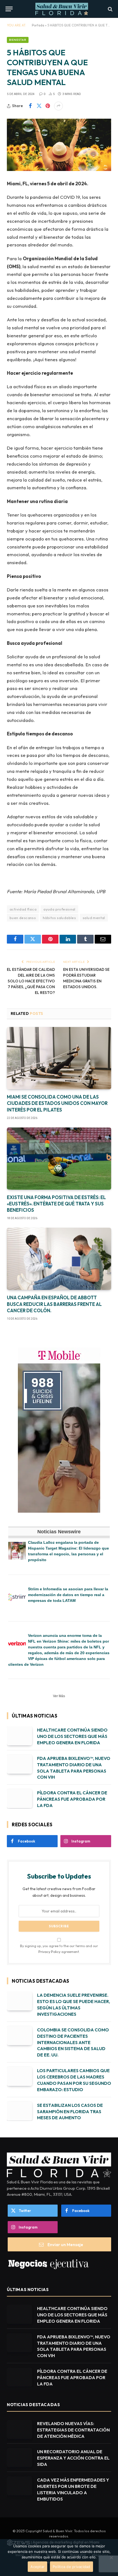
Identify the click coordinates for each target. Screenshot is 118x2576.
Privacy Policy (49, 1952)
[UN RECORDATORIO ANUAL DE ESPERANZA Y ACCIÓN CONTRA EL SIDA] (19, 2457)
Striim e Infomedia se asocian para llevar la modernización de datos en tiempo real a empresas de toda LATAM (68, 1595)
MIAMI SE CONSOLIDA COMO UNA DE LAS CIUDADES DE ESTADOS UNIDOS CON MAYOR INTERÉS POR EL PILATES (57, 1103)
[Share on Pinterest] (48, 106)
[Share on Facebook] (30, 106)
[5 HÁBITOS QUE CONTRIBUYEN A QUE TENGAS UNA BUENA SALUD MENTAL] (59, 145)
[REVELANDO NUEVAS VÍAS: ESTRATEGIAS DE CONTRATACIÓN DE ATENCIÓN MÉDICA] (19, 2429)
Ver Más (59, 1696)
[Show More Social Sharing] (58, 106)
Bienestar (18, 40)
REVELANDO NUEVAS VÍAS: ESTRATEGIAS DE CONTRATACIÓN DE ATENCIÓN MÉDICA (73, 2430)
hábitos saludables (59, 918)
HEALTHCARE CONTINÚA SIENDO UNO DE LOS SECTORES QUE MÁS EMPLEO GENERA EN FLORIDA (72, 1736)
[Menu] (9, 9)
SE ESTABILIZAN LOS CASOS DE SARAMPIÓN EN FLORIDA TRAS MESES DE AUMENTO (70, 2112)
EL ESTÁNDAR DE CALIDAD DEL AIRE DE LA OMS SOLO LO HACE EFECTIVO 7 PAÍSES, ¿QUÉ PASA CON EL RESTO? (31, 981)
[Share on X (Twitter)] (39, 106)
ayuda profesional (59, 909)
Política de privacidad (71, 2567)
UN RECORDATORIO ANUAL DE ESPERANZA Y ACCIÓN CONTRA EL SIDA (73, 2458)
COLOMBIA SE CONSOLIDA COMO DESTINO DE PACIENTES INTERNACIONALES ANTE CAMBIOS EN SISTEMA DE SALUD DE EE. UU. (73, 2042)
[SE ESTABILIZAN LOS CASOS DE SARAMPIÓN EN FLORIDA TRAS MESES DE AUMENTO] (19, 2111)
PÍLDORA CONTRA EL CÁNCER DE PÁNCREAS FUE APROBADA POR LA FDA (72, 1799)
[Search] (110, 9)
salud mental (94, 918)
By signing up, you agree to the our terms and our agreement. (59, 1949)
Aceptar (37, 2567)
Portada (38, 25)
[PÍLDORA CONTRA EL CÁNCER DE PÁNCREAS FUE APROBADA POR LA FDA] (19, 1799)
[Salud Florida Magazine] (62, 9)
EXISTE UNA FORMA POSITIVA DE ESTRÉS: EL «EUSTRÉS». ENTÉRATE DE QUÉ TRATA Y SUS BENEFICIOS (56, 1204)
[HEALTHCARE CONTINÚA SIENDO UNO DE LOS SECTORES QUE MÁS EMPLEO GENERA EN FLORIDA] (19, 1736)
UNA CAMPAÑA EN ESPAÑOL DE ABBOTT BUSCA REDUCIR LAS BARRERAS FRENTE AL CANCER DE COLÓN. (54, 1304)
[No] (111, 2558)
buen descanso (23, 918)
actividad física (23, 909)
